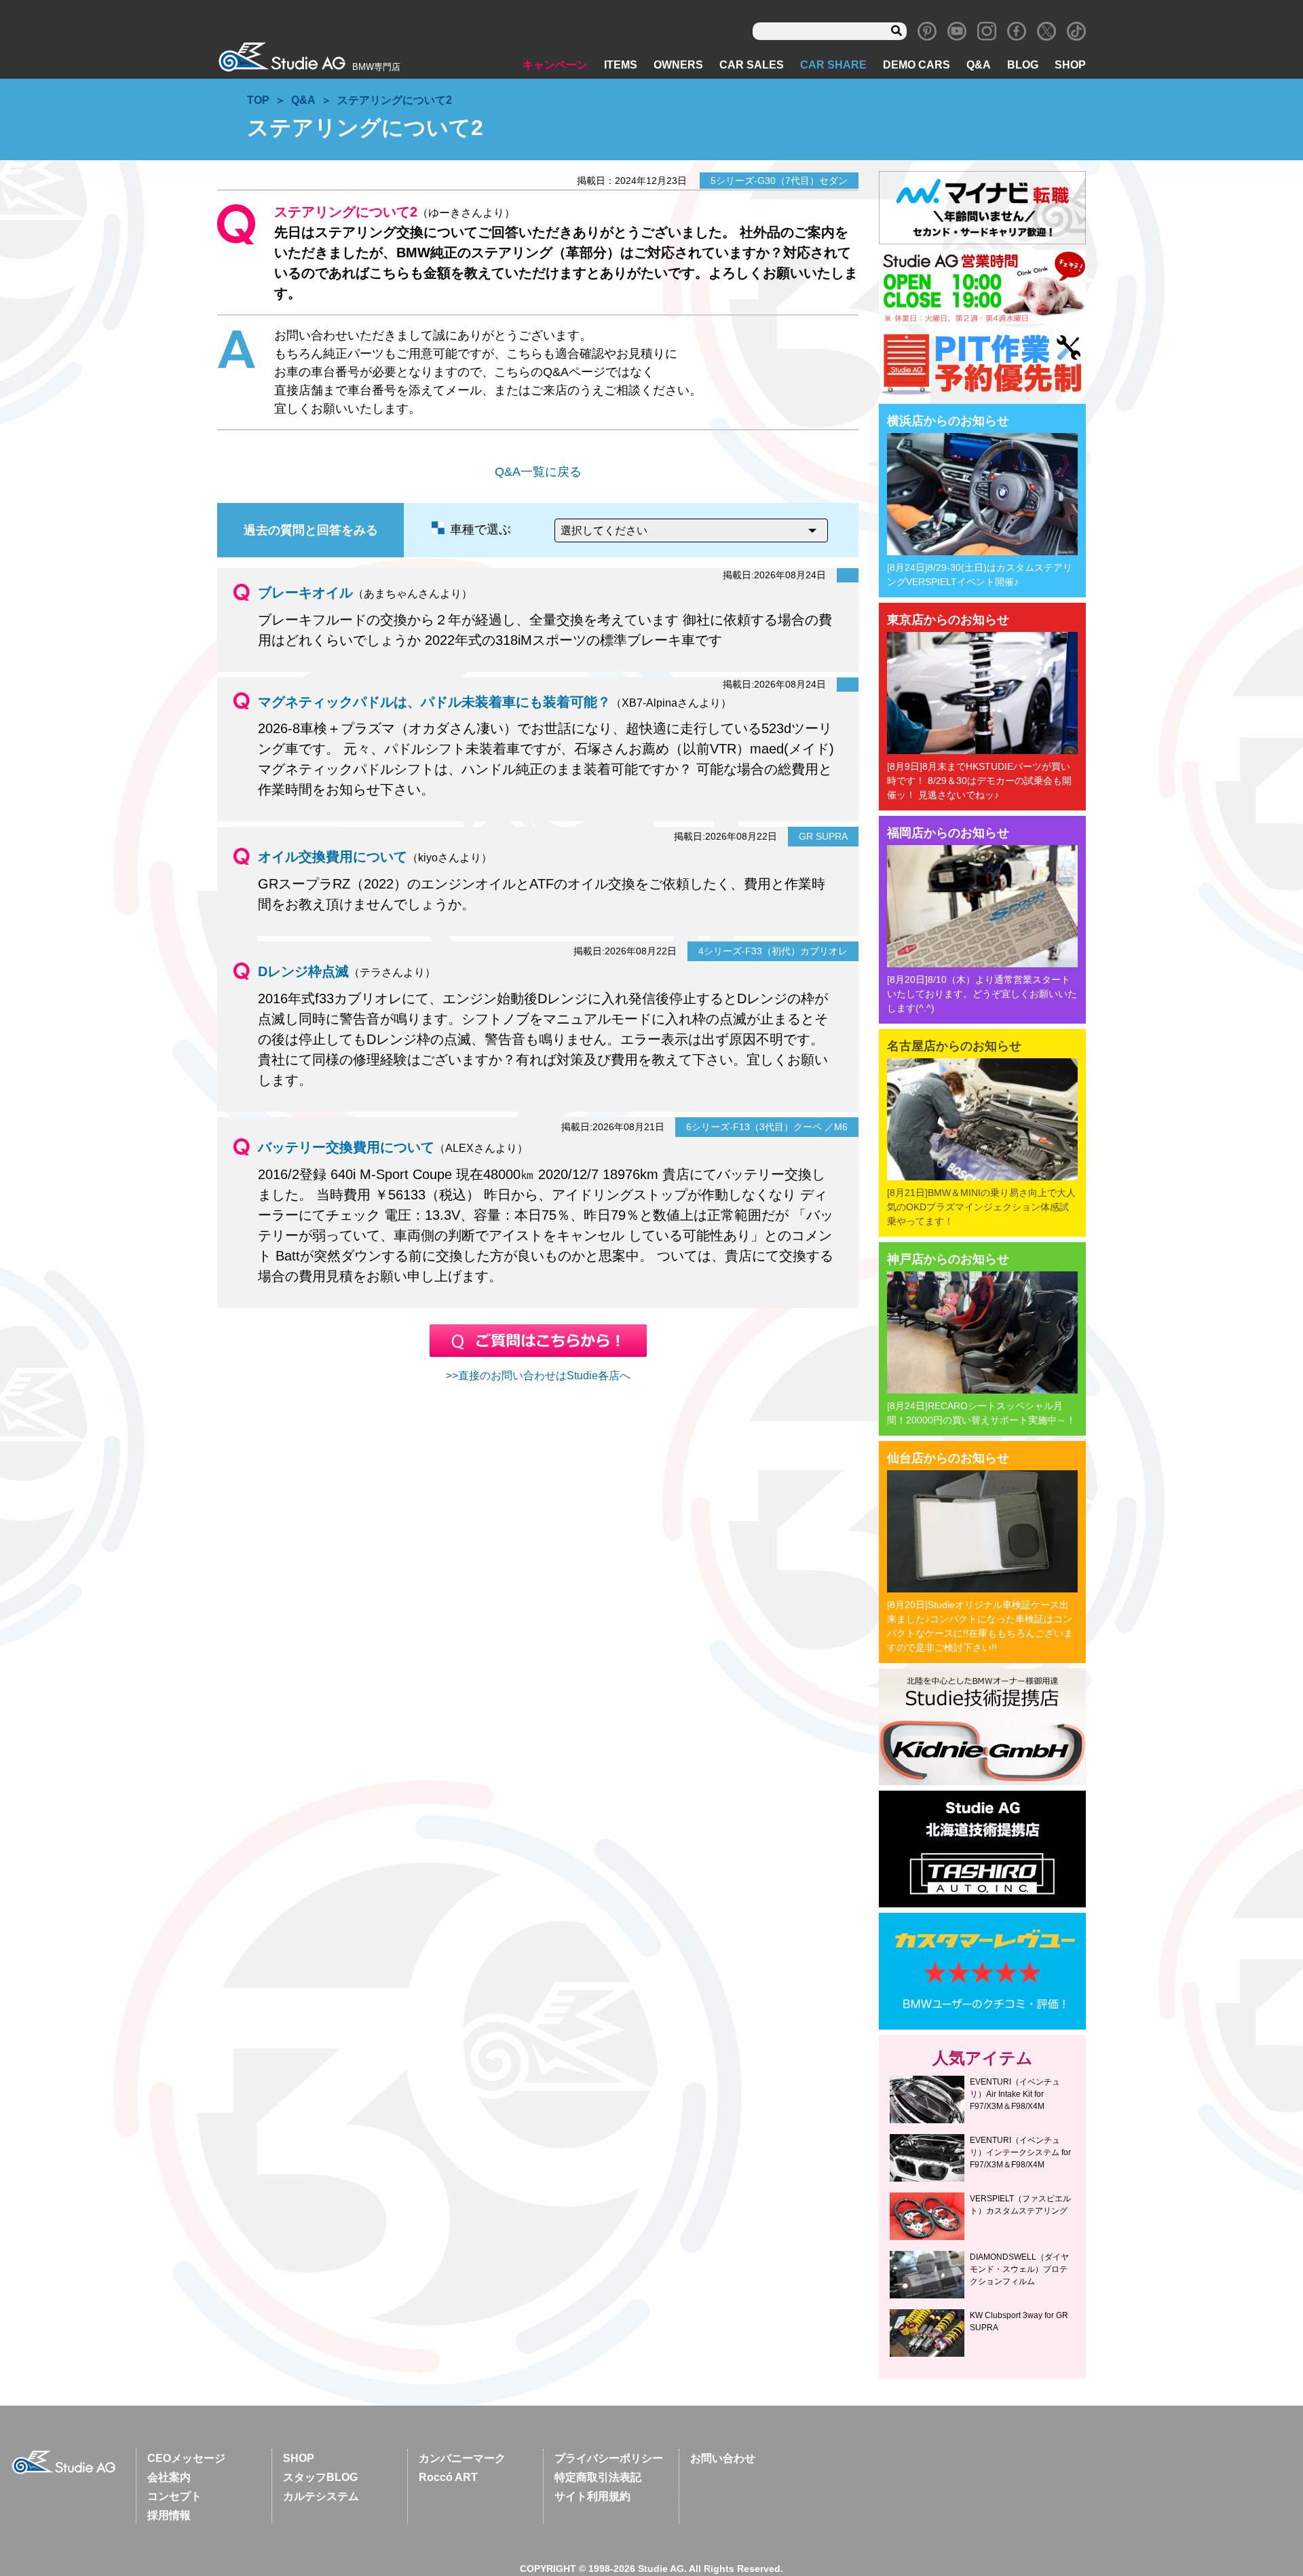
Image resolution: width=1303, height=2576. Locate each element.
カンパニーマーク (462, 2458)
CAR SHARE (833, 65)
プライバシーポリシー (609, 2458)
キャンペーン (555, 65)
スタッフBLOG (320, 2477)
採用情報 (169, 2515)
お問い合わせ (723, 2458)
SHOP (1070, 65)
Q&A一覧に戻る (538, 472)
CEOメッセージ (186, 2458)
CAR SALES (752, 65)
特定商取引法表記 (598, 2477)
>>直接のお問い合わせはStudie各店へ (538, 1376)
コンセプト (174, 2496)
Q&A (979, 65)
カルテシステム (321, 2496)
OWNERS (678, 65)
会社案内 (169, 2477)
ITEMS (621, 65)
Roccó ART (448, 2477)
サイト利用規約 (592, 2496)
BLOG (1023, 65)
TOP (258, 100)
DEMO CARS (917, 65)
